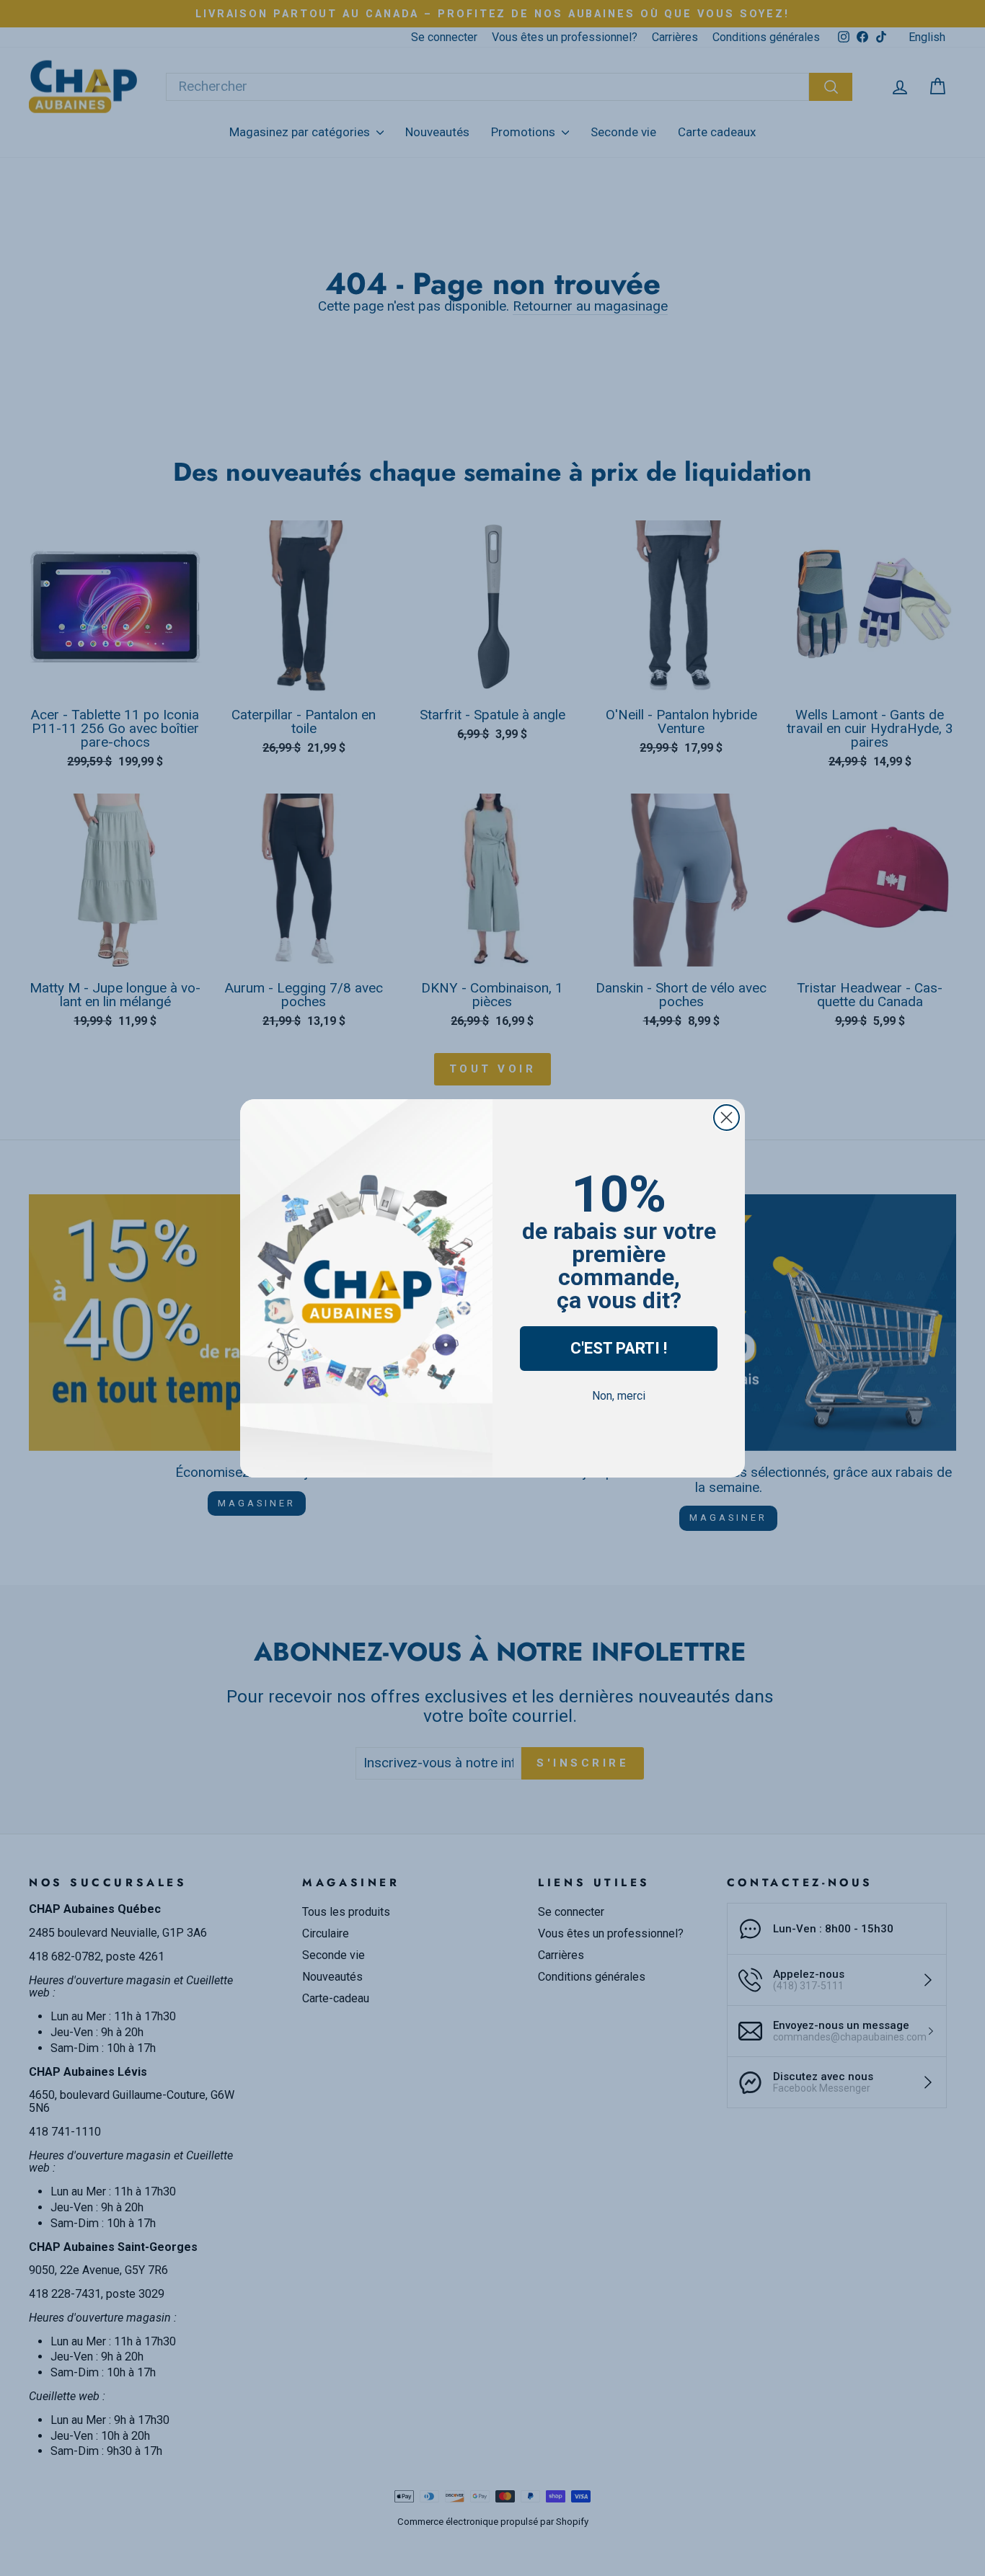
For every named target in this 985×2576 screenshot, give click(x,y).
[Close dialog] (726, 1118)
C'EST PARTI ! (619, 1348)
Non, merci (619, 1396)
